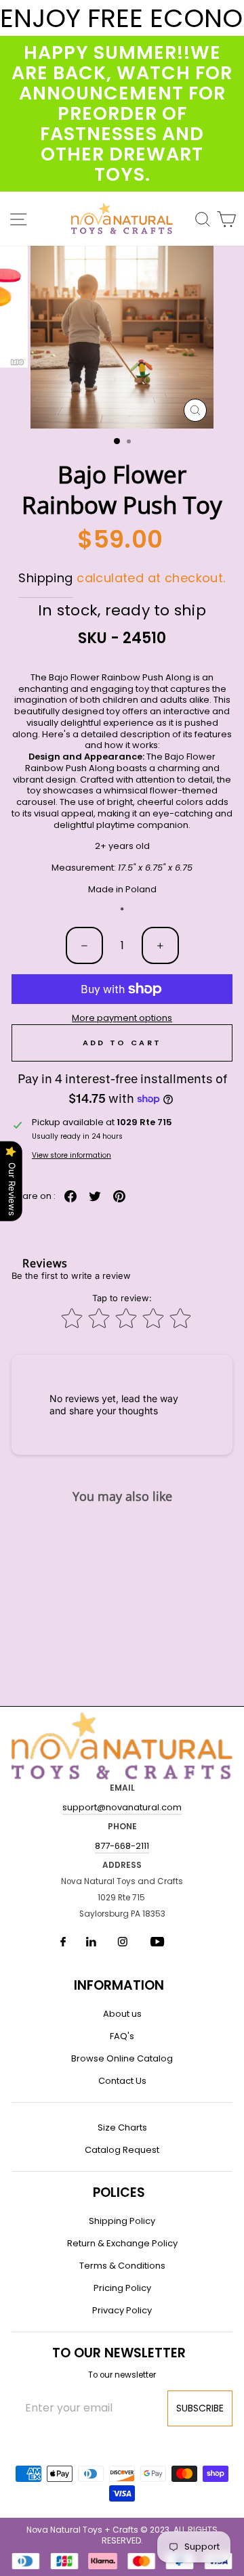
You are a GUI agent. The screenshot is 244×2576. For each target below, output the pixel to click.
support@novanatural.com (122, 1807)
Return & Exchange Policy (122, 2243)
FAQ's (122, 2036)
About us (122, 2014)
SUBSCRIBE (200, 2408)
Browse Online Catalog (122, 2058)
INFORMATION (119, 1985)
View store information (72, 1155)
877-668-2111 (122, 1846)
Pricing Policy (122, 2288)
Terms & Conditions (122, 2266)
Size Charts (122, 2127)
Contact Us (122, 2081)
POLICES (119, 2192)
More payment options (122, 1019)
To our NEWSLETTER (119, 2353)
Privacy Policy (122, 2310)
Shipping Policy (122, 2221)
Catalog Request (122, 2150)
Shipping (45, 578)
